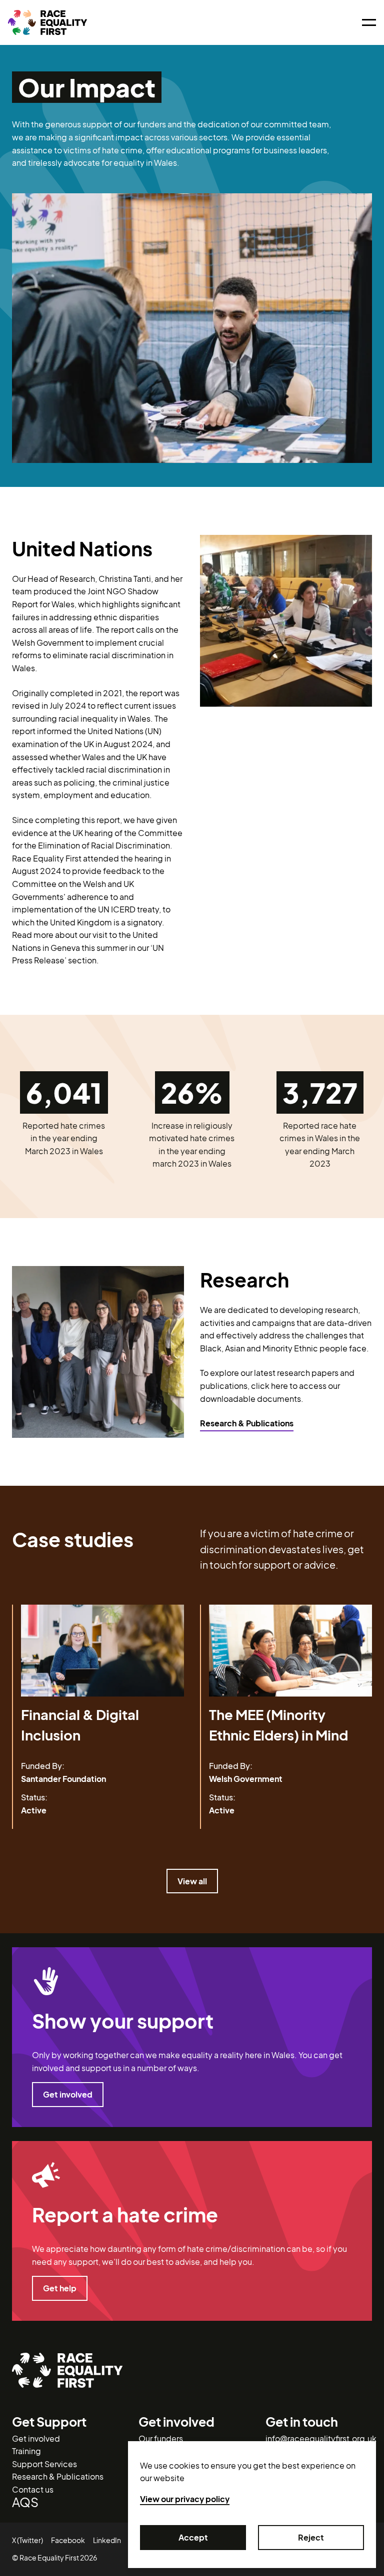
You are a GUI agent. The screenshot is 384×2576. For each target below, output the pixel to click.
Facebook (68, 2540)
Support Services (44, 2464)
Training (26, 2451)
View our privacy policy (185, 2499)
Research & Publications (247, 1423)
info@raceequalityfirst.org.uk (321, 2438)
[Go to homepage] (47, 22)
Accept (193, 2537)
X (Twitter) (27, 2540)
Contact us (33, 2489)
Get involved (68, 2094)
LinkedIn (107, 2540)
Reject (311, 2537)
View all (192, 1881)
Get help (60, 2288)
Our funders (161, 2438)
